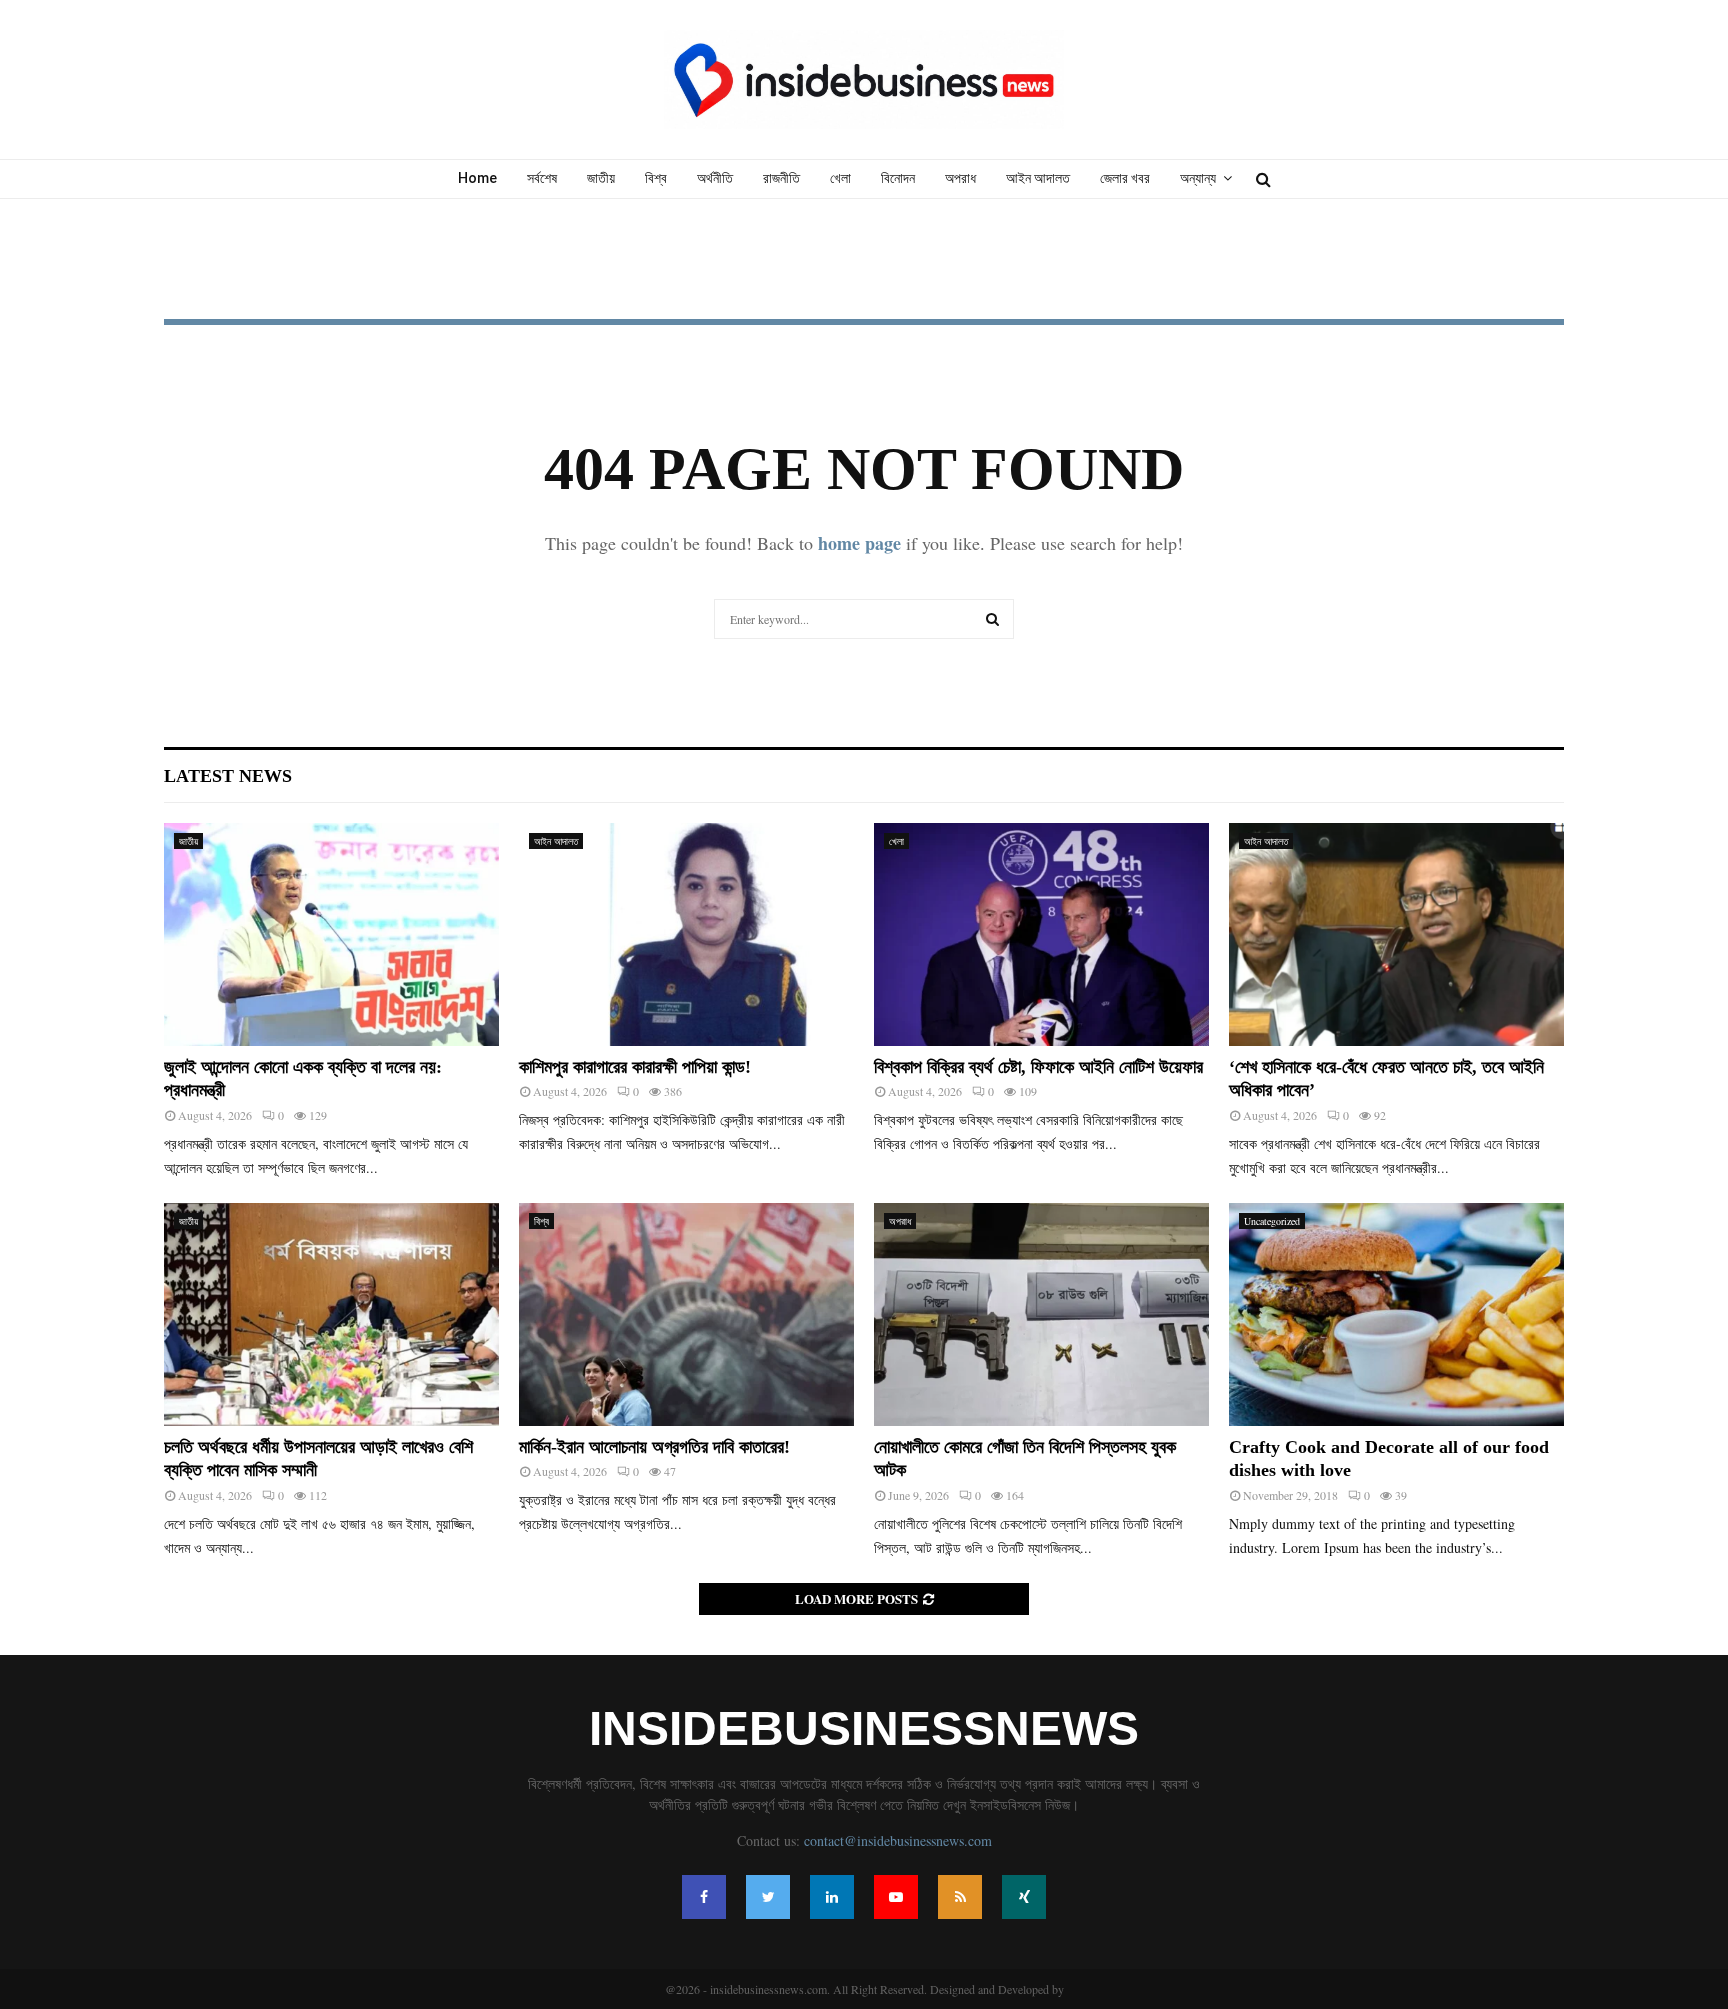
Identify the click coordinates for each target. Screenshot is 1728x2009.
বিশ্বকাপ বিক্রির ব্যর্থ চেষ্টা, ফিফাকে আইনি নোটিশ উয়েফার (1038, 1067)
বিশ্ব (656, 178)
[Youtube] (896, 1897)
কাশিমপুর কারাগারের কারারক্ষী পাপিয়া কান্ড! (635, 1067)
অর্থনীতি (715, 178)
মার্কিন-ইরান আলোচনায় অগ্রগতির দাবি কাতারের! (654, 1447)
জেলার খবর (1125, 178)
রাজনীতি (781, 178)
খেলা (840, 178)
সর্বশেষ (542, 178)
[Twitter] (768, 1897)
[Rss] (960, 1897)
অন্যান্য (1198, 178)
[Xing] (1024, 1897)
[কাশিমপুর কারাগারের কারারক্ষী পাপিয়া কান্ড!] (686, 934)
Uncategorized (1272, 1221)
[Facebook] (704, 1897)
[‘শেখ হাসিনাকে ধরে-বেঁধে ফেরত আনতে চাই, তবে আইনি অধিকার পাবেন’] (1396, 934)
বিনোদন (898, 178)
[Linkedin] (832, 1897)
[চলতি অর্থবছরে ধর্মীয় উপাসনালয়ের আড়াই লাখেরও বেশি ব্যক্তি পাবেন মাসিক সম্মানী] (331, 1314)
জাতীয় (601, 178)
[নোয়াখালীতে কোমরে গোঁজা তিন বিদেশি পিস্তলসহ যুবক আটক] (1041, 1314)
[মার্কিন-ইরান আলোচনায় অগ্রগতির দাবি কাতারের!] (686, 1314)
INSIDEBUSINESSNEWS (864, 1729)
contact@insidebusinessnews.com (898, 1840)
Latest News (228, 776)
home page (859, 543)
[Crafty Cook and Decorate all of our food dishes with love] (1396, 1314)
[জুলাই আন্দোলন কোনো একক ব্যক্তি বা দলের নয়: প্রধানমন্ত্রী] (331, 934)
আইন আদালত (1038, 178)
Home (477, 178)
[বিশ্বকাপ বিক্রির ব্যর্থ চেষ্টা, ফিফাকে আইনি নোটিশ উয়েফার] (1041, 934)
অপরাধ (960, 178)
